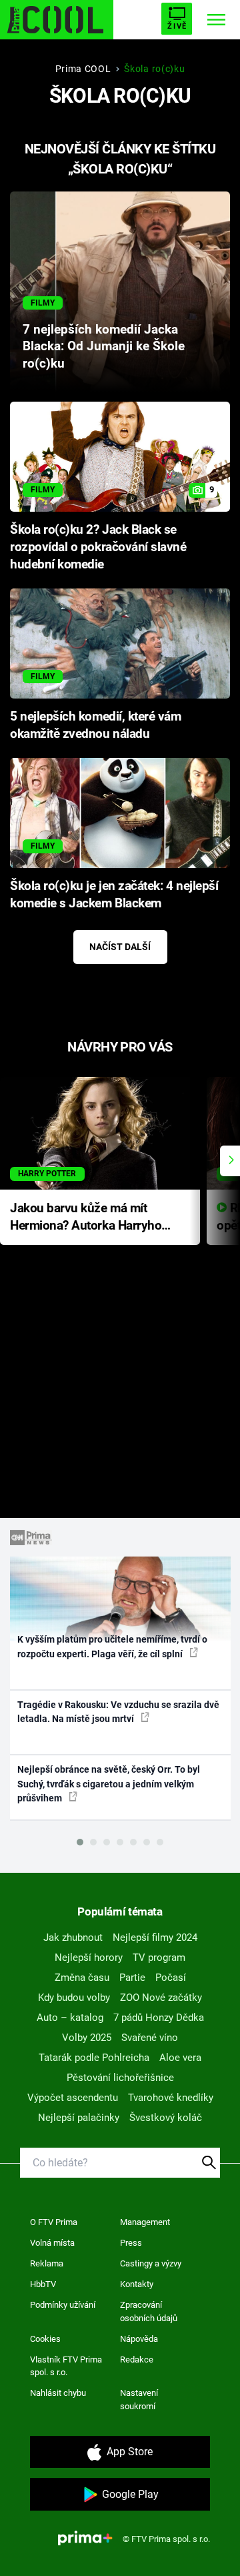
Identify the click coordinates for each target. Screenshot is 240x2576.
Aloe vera (180, 2058)
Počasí (171, 1978)
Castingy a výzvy (151, 2263)
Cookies (45, 2339)
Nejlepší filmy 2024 (155, 1938)
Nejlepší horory (89, 1958)
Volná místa (52, 2243)
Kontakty (137, 2284)
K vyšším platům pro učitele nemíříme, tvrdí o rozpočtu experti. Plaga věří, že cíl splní (112, 1646)
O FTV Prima (54, 2222)
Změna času (82, 1978)
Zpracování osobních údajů (149, 2311)
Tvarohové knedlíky (171, 2098)
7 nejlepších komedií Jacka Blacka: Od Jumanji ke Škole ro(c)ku (104, 347)
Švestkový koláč (166, 2118)
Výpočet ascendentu (73, 2098)
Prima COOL (83, 69)
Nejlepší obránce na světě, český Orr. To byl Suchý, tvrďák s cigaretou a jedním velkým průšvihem (109, 1784)
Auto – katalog (70, 2018)
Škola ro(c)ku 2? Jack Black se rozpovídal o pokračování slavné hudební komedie (98, 547)
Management (145, 2222)
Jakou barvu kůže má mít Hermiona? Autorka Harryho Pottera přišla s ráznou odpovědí (86, 1218)
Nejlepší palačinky (79, 2118)
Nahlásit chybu (58, 2393)
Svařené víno (150, 2038)
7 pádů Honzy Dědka (159, 2018)
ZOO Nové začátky (161, 1998)
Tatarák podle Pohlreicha (94, 2058)
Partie (132, 1978)
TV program (159, 1958)
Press (131, 2243)
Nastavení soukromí (139, 2400)
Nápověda (139, 2339)
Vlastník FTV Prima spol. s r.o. (66, 2366)
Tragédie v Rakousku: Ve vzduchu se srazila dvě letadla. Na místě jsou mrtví (118, 1712)
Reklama (47, 2263)
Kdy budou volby (74, 1998)
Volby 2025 (87, 2038)
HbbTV (43, 2284)
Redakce (137, 2359)
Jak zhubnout (73, 1938)
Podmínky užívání (63, 2305)
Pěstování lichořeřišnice (120, 2078)
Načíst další (120, 947)
